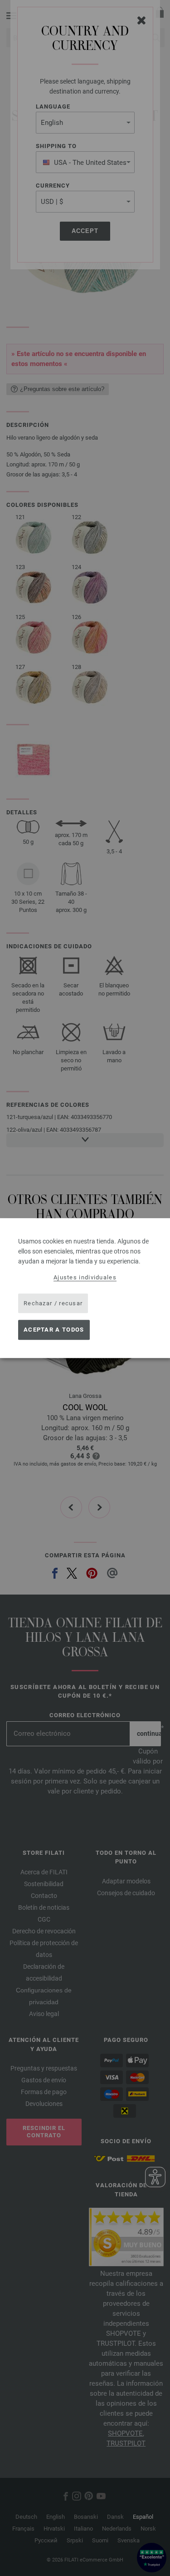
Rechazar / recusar (53, 1303)
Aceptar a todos (54, 1330)
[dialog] (85, 1288)
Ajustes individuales (85, 1277)
